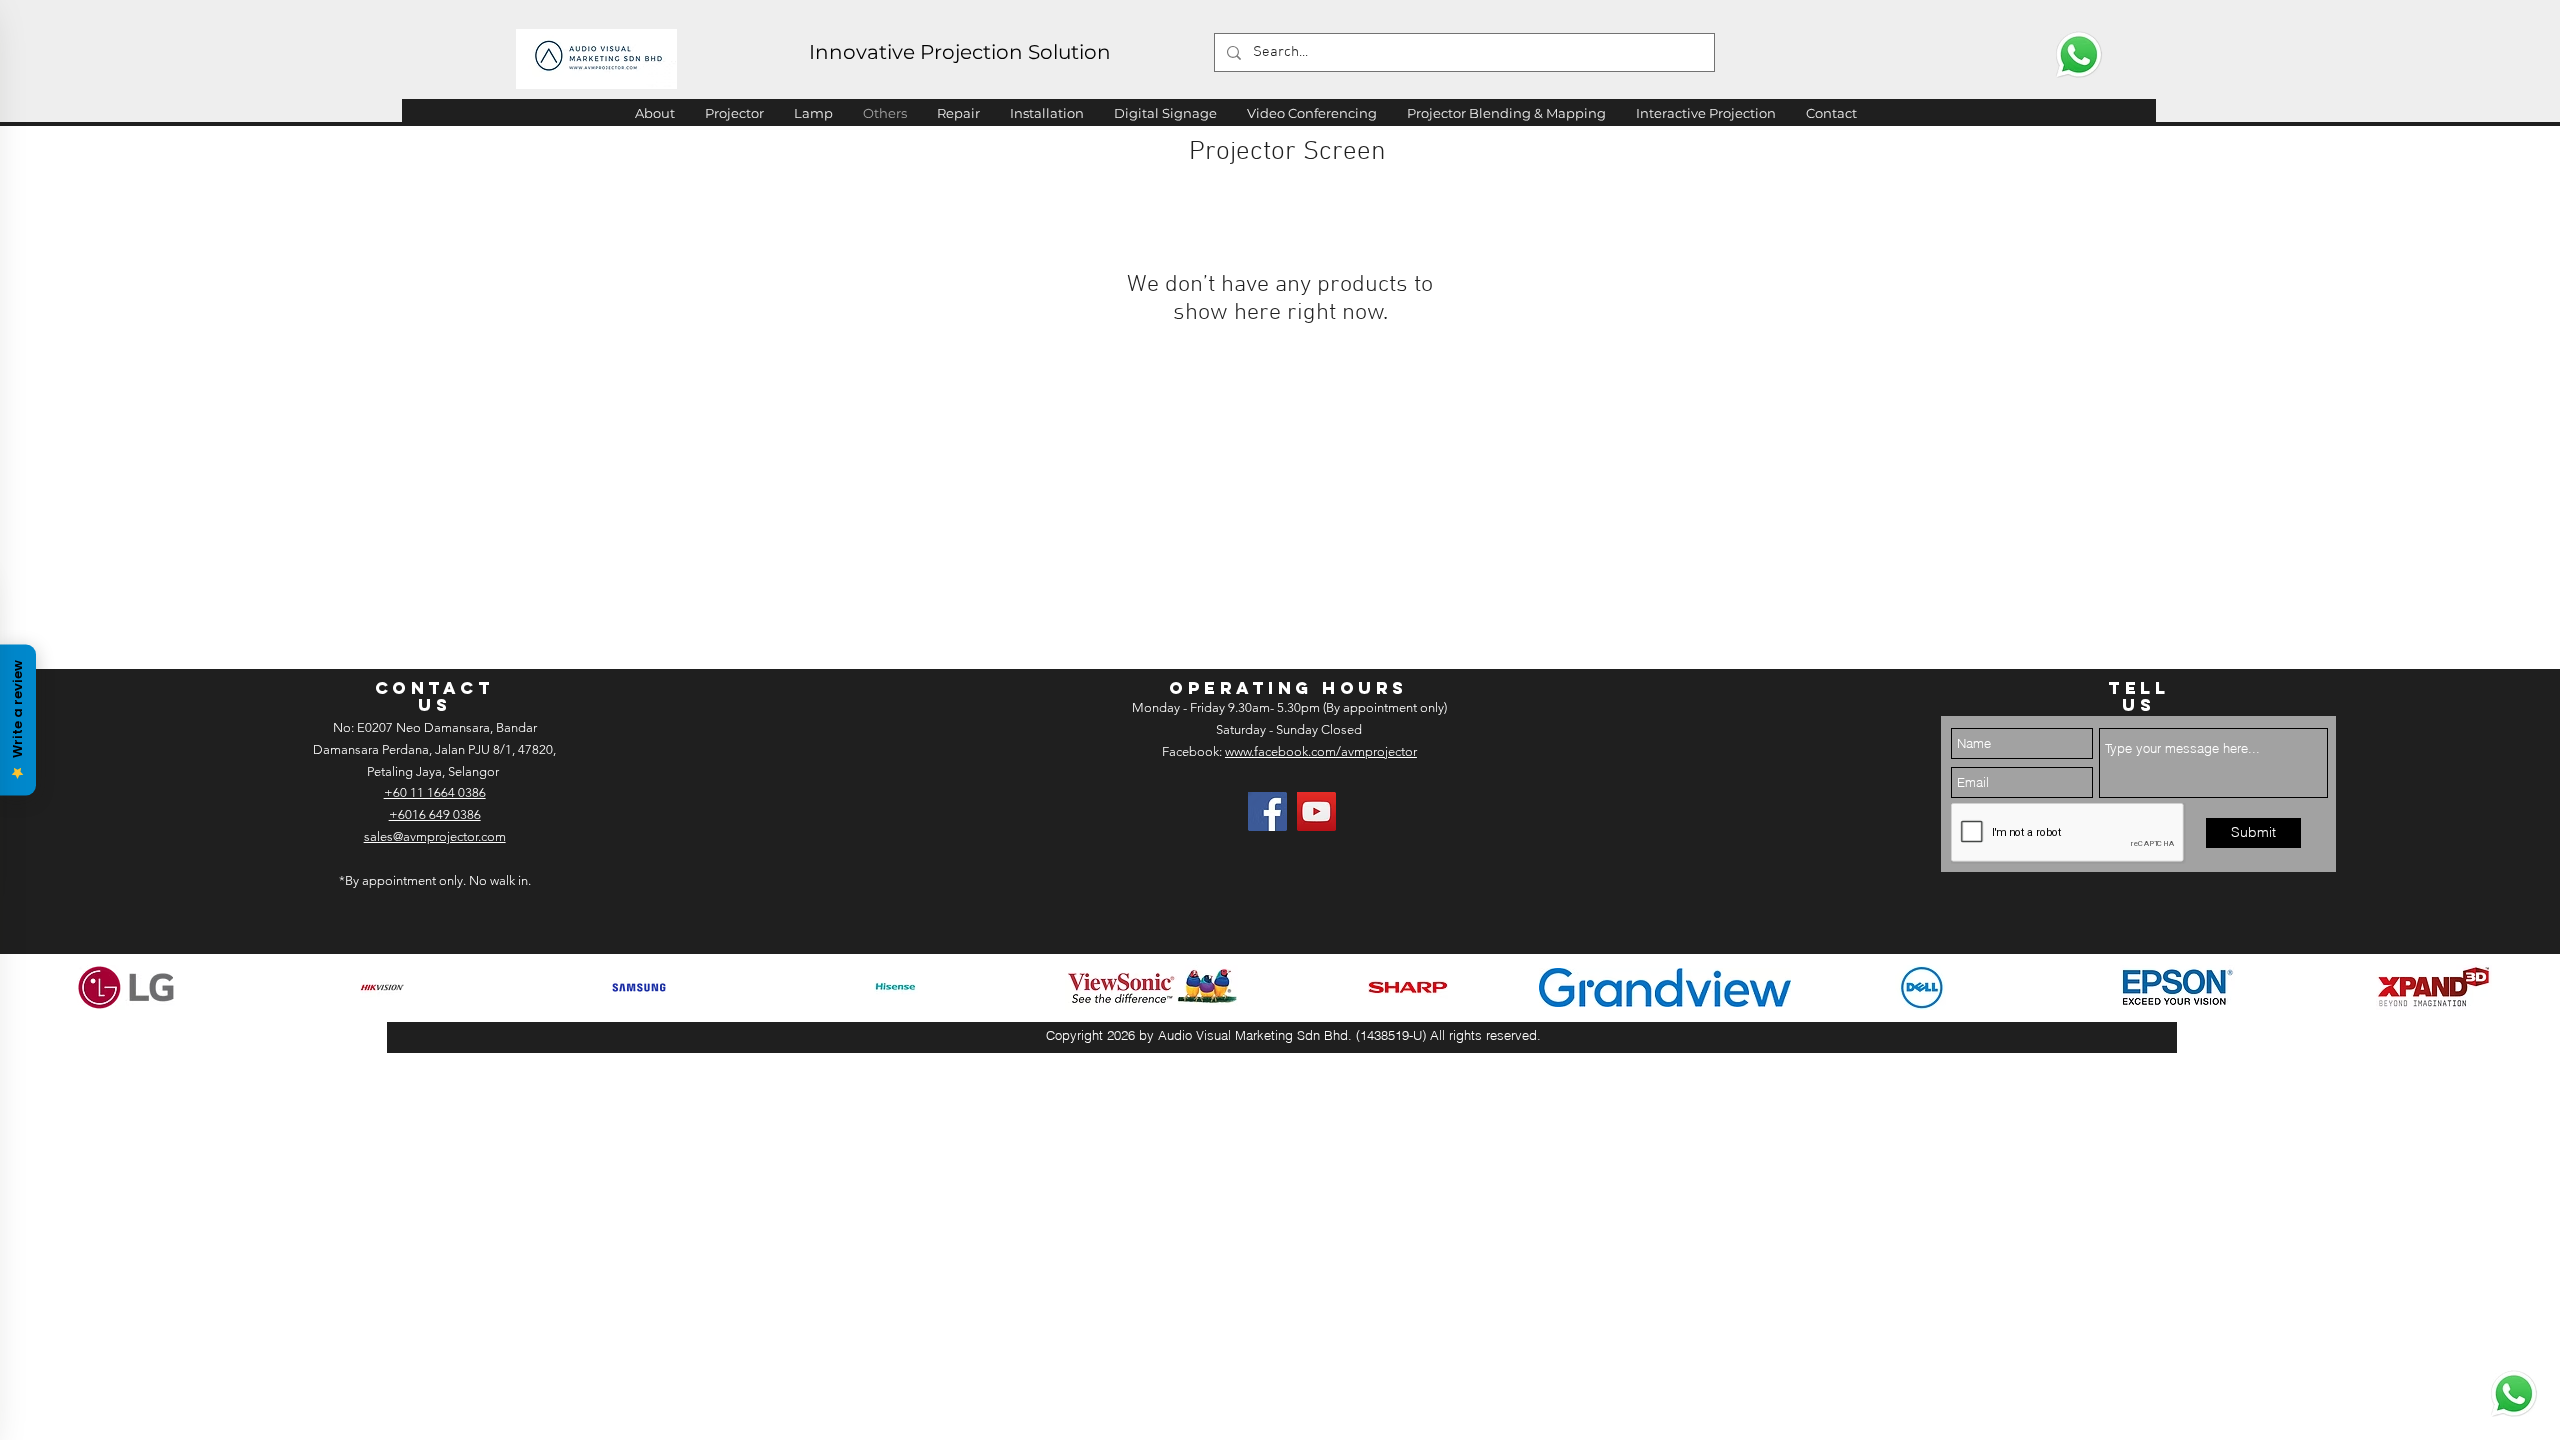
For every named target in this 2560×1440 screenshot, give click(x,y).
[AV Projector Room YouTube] (1316, 811)
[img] (126, 987)
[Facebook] (1267, 811)
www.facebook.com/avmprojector (1321, 751)
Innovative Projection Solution (960, 52)
